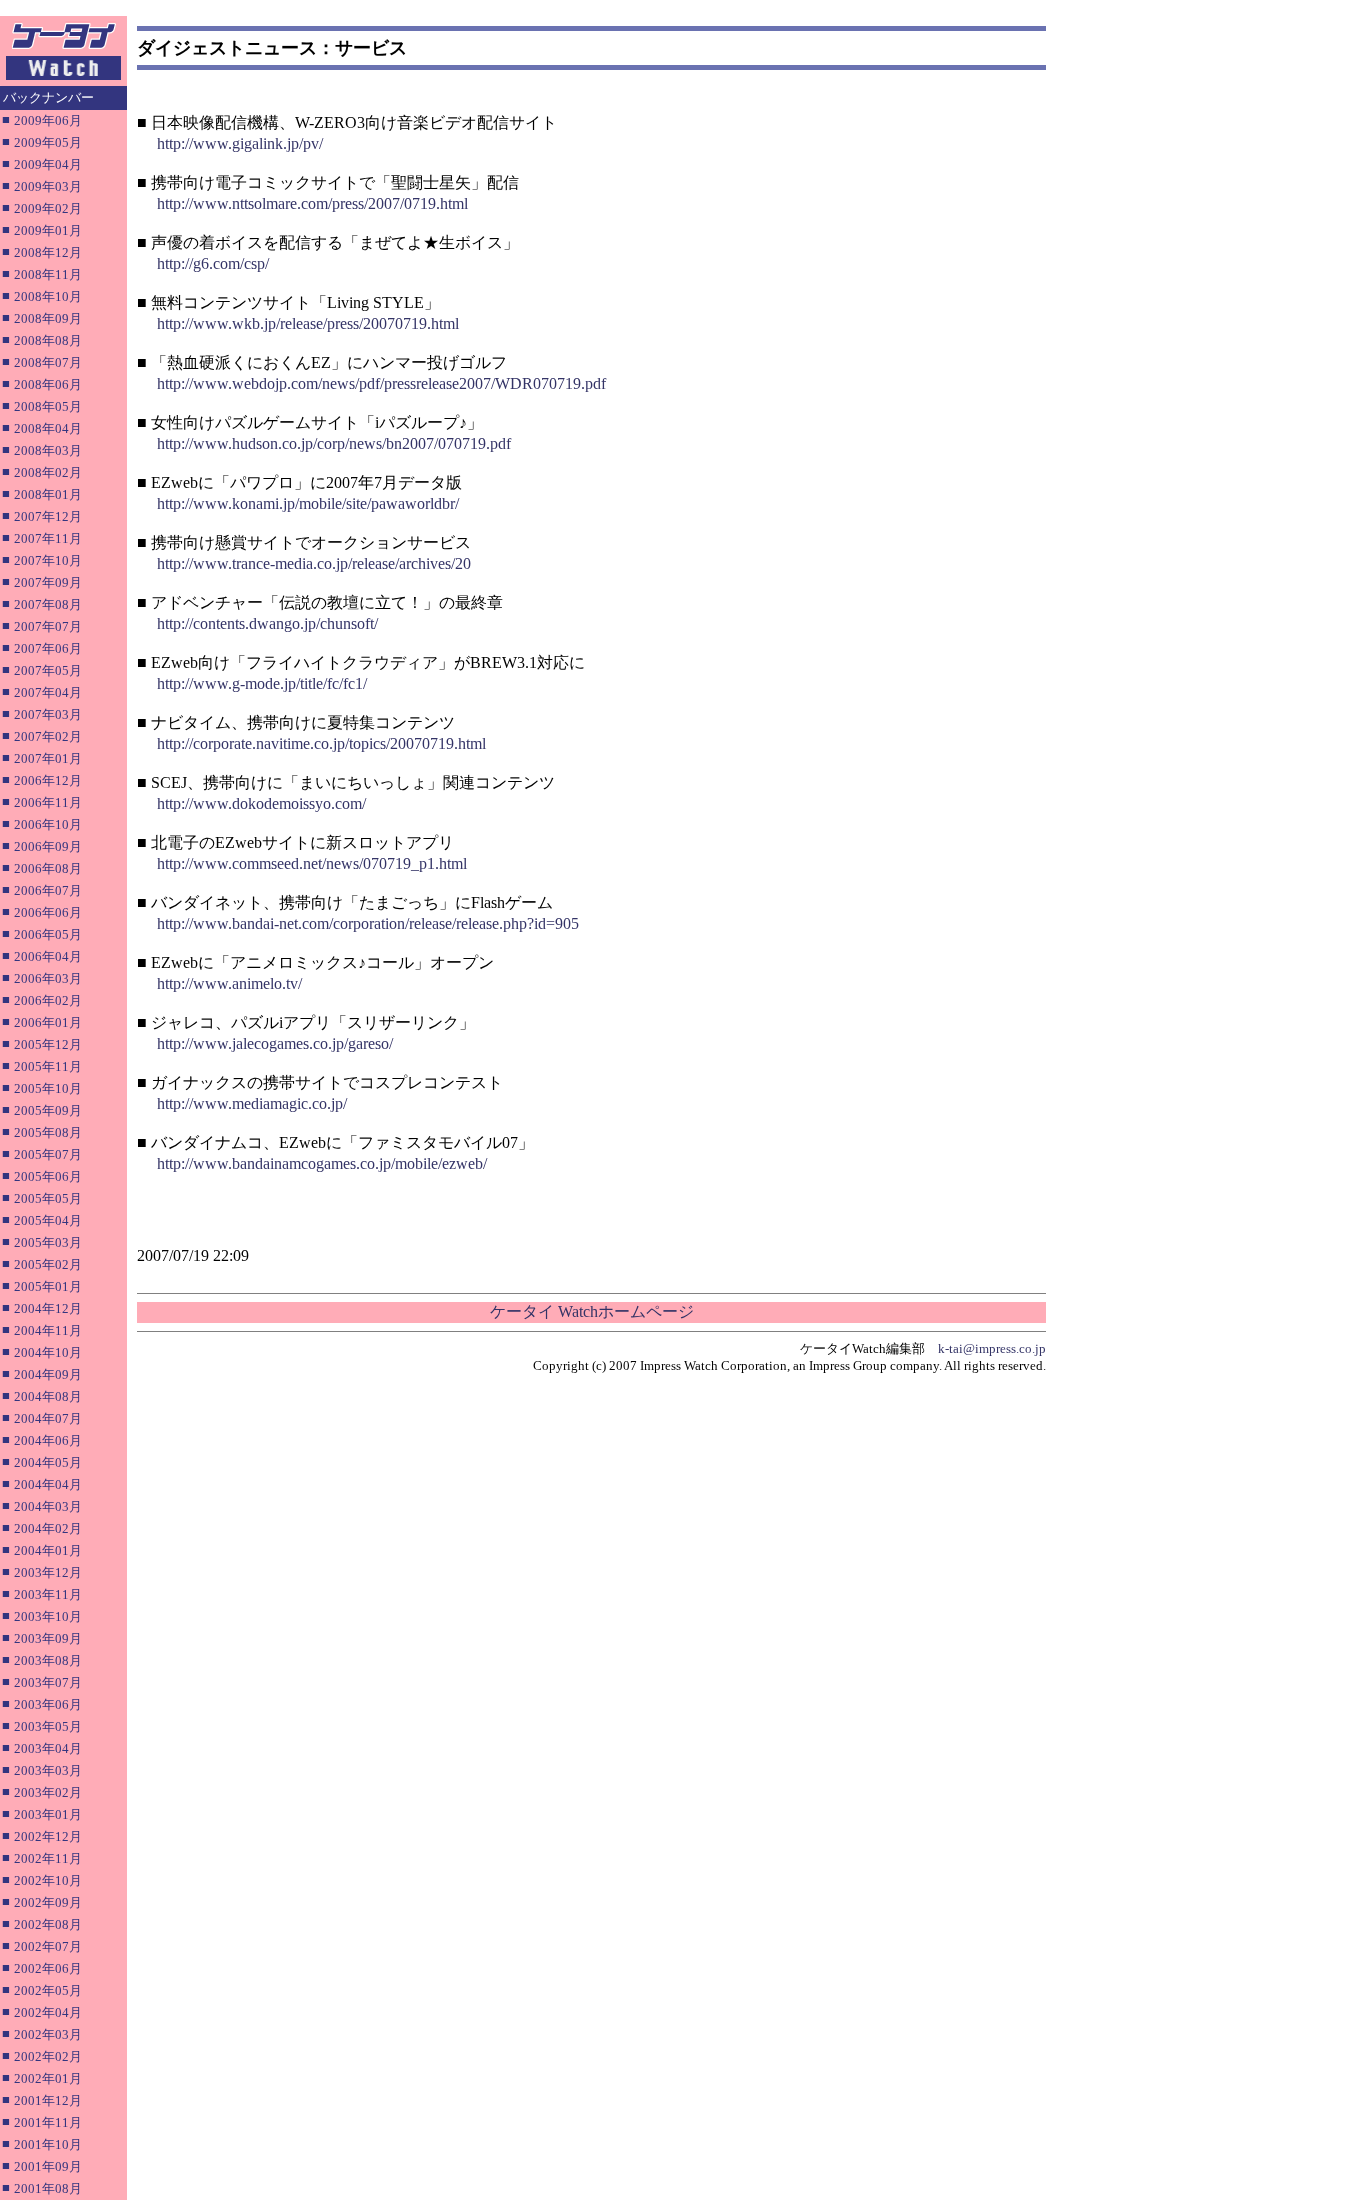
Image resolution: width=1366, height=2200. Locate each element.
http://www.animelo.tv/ (229, 983)
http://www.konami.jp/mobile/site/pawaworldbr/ (308, 503)
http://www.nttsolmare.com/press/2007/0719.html (312, 203)
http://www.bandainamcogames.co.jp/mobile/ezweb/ (322, 1163)
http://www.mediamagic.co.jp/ (252, 1103)
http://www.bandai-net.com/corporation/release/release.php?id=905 (368, 923)
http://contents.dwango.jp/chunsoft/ (267, 623)
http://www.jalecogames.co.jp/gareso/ (275, 1043)
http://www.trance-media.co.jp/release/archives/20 (314, 563)
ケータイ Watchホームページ (592, 1311)
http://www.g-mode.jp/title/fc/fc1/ (262, 683)
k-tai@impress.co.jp (992, 1348)
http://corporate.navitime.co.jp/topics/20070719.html (321, 743)
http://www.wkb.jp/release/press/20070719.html (308, 323)
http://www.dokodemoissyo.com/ (261, 803)
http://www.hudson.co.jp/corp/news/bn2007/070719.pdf (334, 443)
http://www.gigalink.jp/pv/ (240, 143)
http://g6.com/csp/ (213, 263)
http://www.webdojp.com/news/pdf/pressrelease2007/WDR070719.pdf (381, 383)
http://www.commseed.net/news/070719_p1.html (312, 863)
